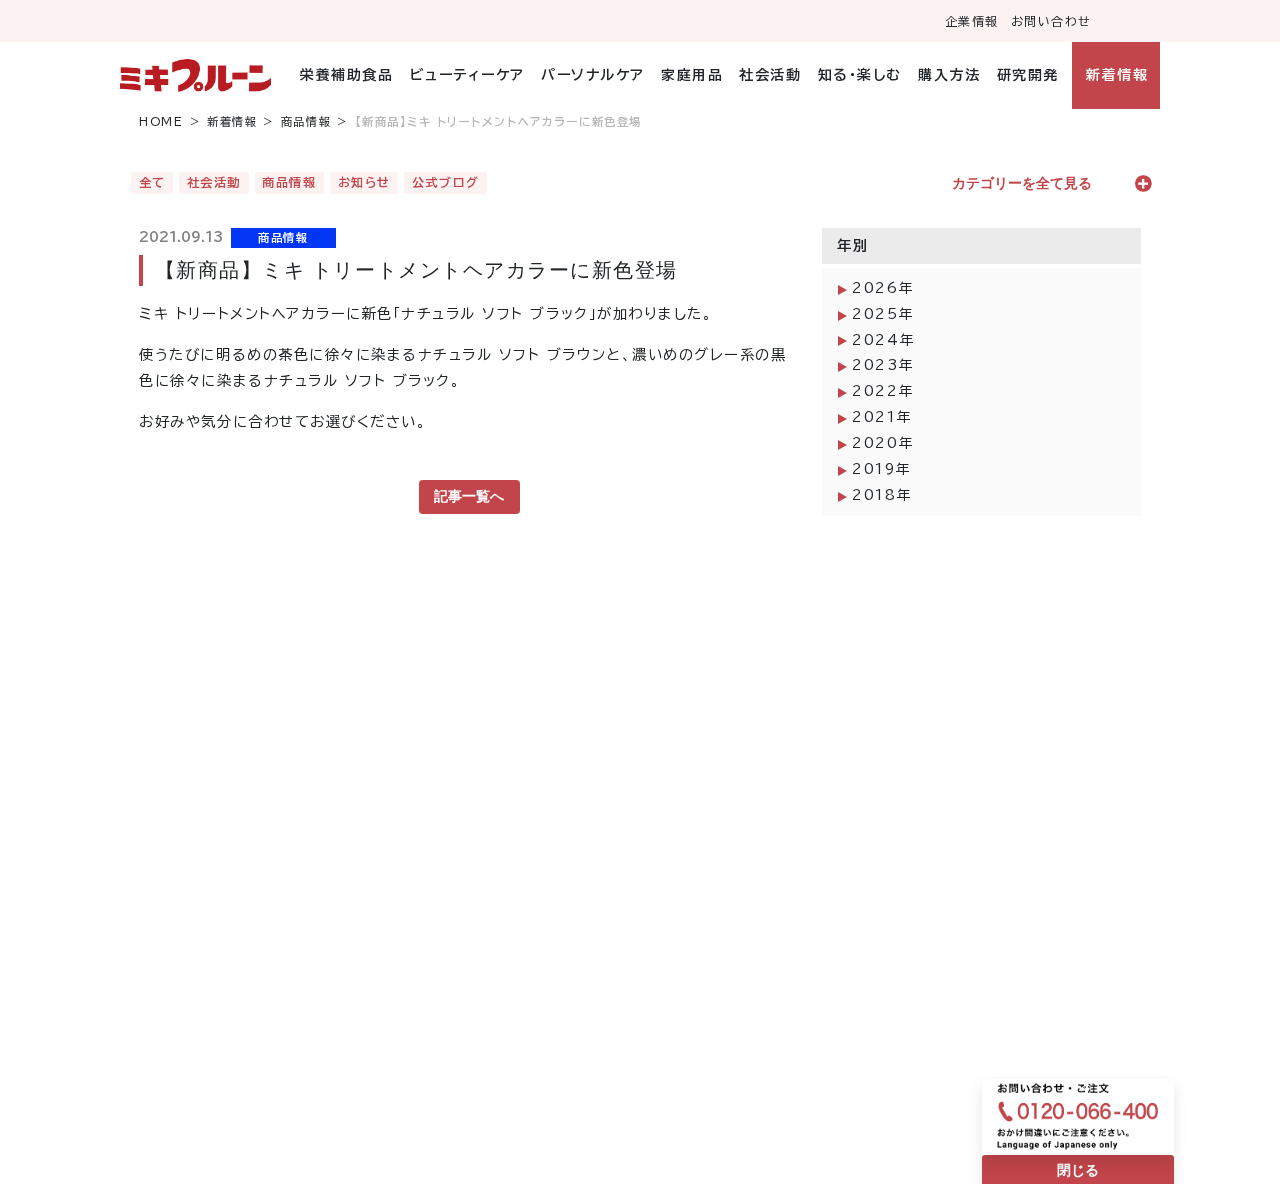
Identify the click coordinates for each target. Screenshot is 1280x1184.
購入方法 (949, 75)
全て (152, 182)
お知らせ (364, 182)
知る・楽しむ (860, 75)
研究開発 (1027, 75)
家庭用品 (692, 75)
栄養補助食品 (346, 75)
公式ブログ (446, 182)
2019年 (881, 469)
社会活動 (770, 75)
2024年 (883, 340)
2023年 (883, 365)
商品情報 (306, 121)
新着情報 (1117, 75)
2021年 (882, 417)
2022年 (883, 391)
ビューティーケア (467, 75)
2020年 (883, 443)
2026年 (883, 288)
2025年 (883, 314)
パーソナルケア (593, 75)
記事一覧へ (469, 496)
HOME (161, 121)
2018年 (882, 495)
